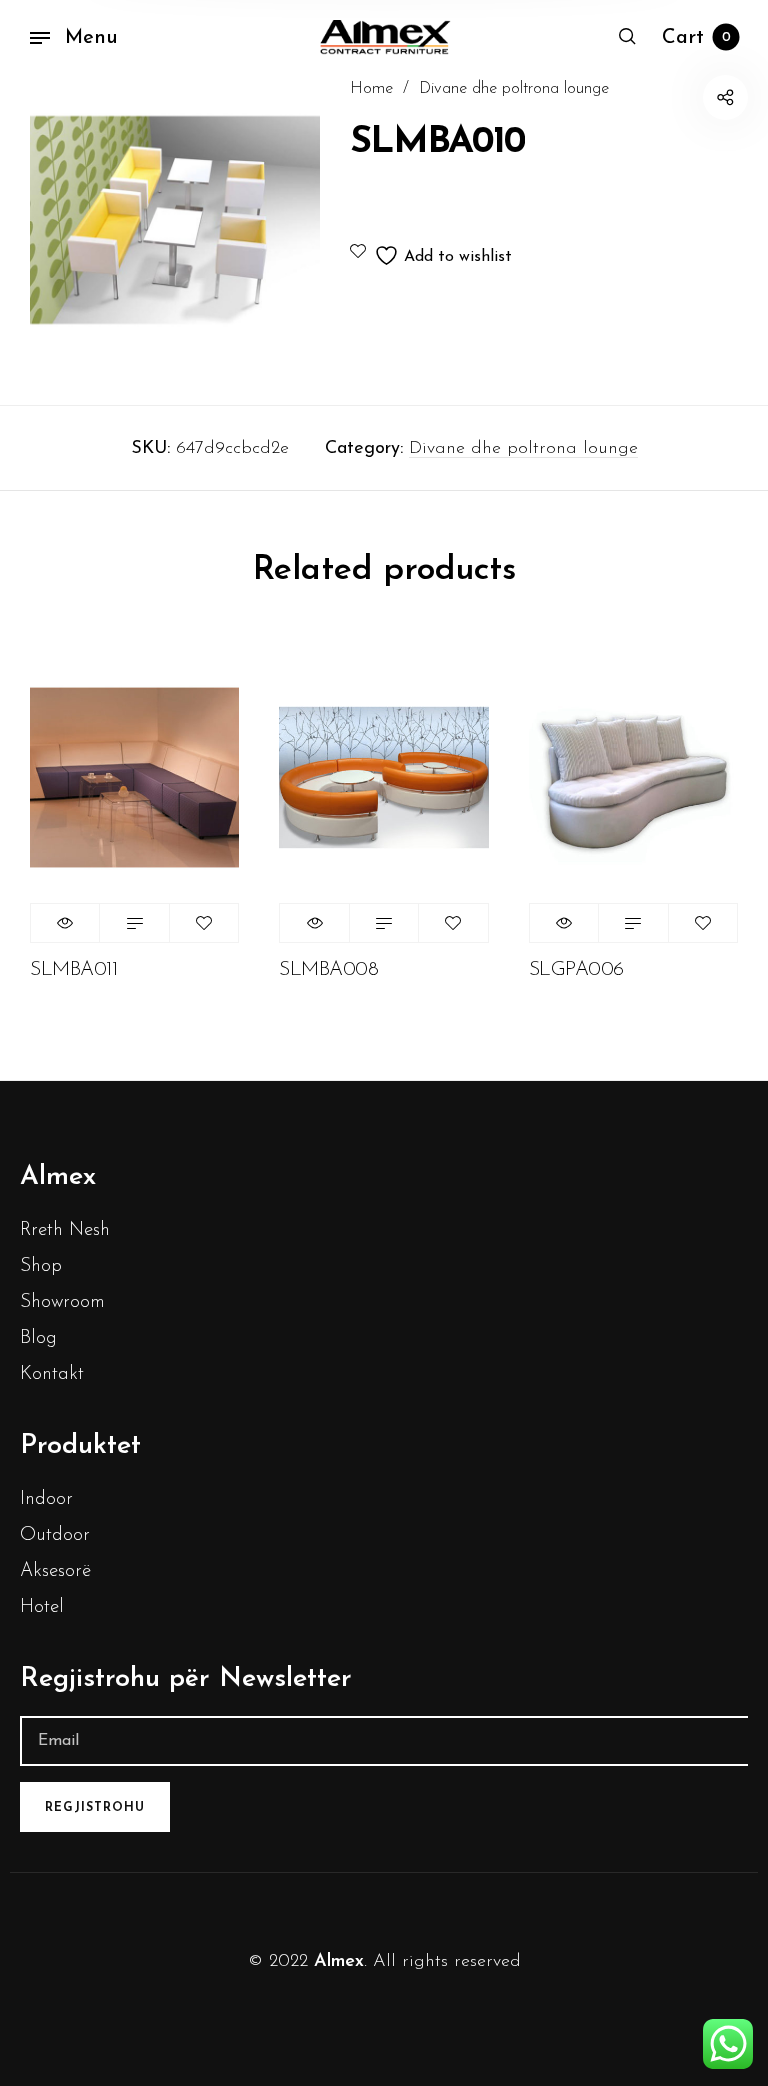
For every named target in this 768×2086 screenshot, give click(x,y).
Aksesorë (55, 1571)
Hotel (42, 1607)
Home (371, 89)
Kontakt (52, 1374)
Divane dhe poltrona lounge (514, 89)
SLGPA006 (576, 970)
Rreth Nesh (65, 1230)
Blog (38, 1338)
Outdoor (55, 1535)
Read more (134, 923)
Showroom (62, 1302)
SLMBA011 (73, 970)
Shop (41, 1266)
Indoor (46, 1499)
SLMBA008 (328, 970)
